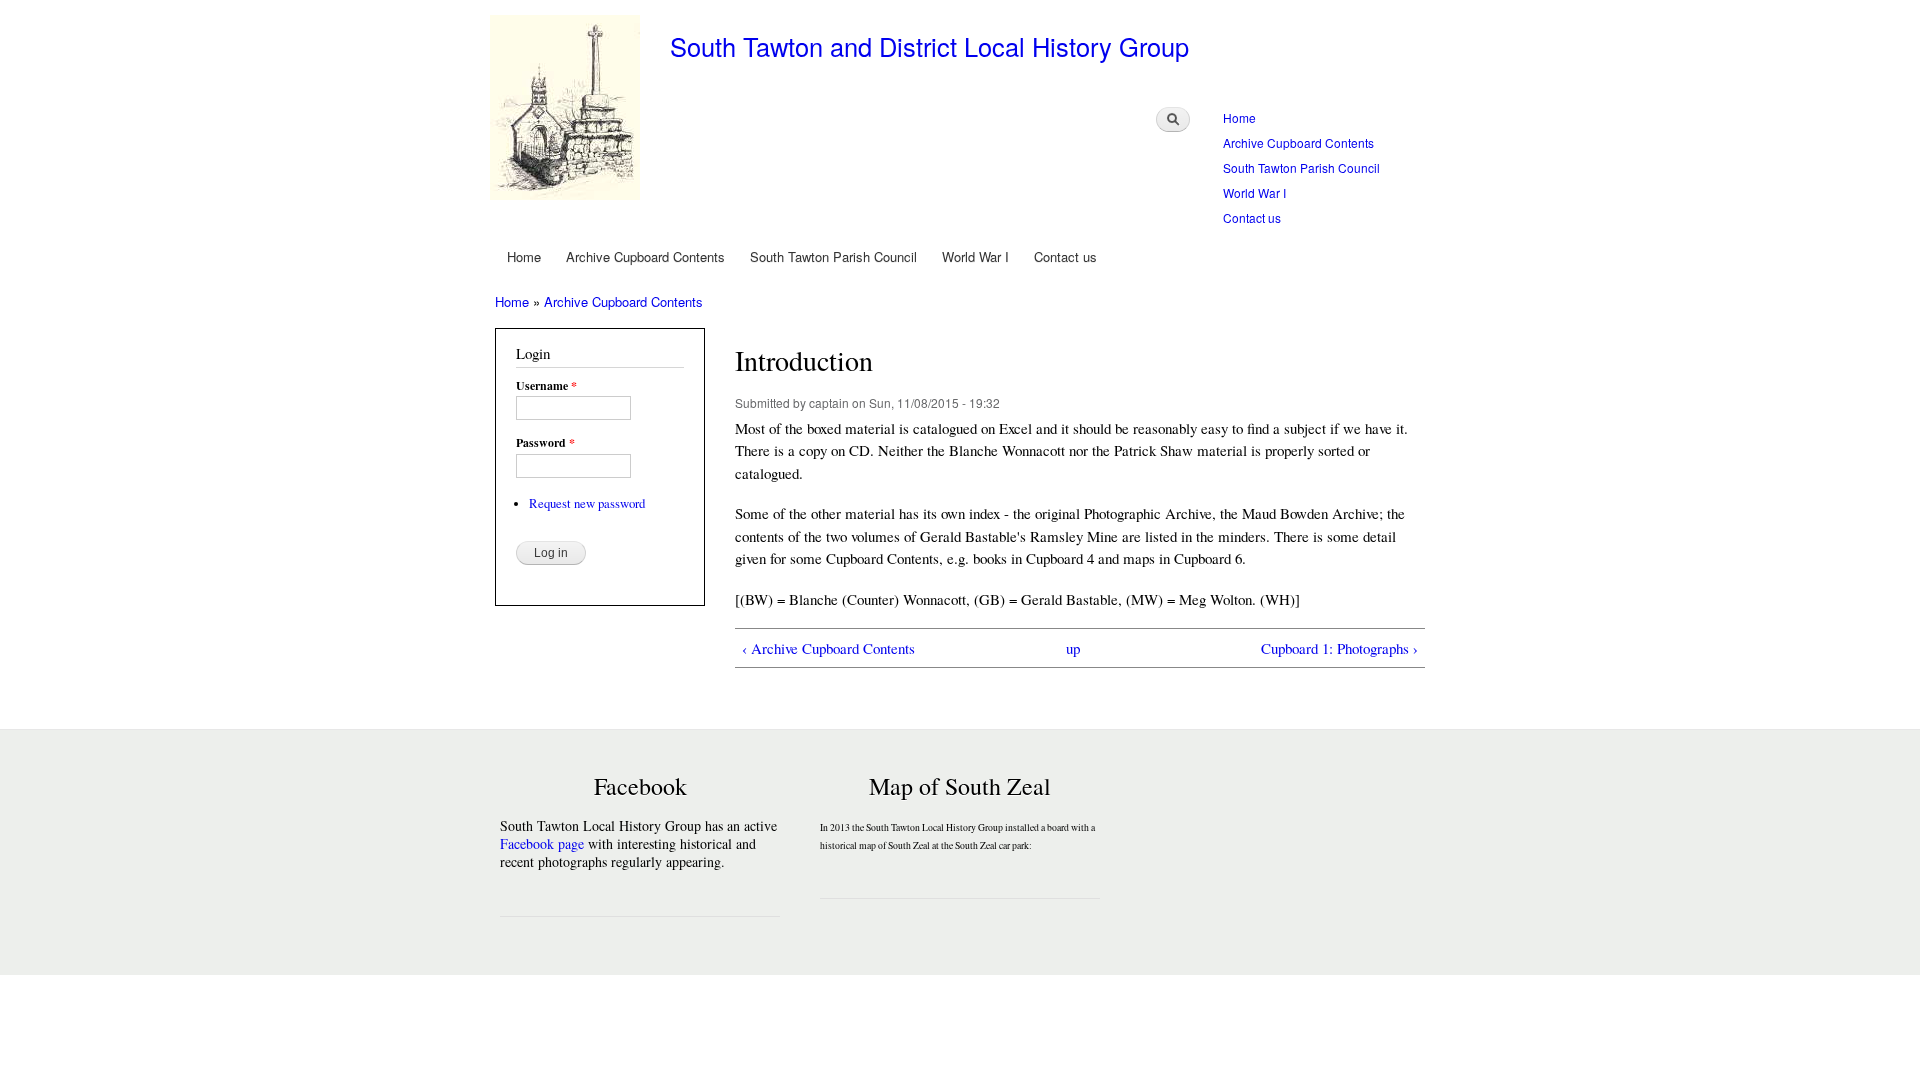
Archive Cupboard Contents (1298, 142)
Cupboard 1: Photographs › (1339, 648)
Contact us (1252, 217)
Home (1239, 117)
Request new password (587, 503)
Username (546, 386)
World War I (1254, 192)
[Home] (567, 110)
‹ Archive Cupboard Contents (828, 648)
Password (545, 443)
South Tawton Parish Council (1301, 167)
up (1073, 648)
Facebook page (542, 843)
